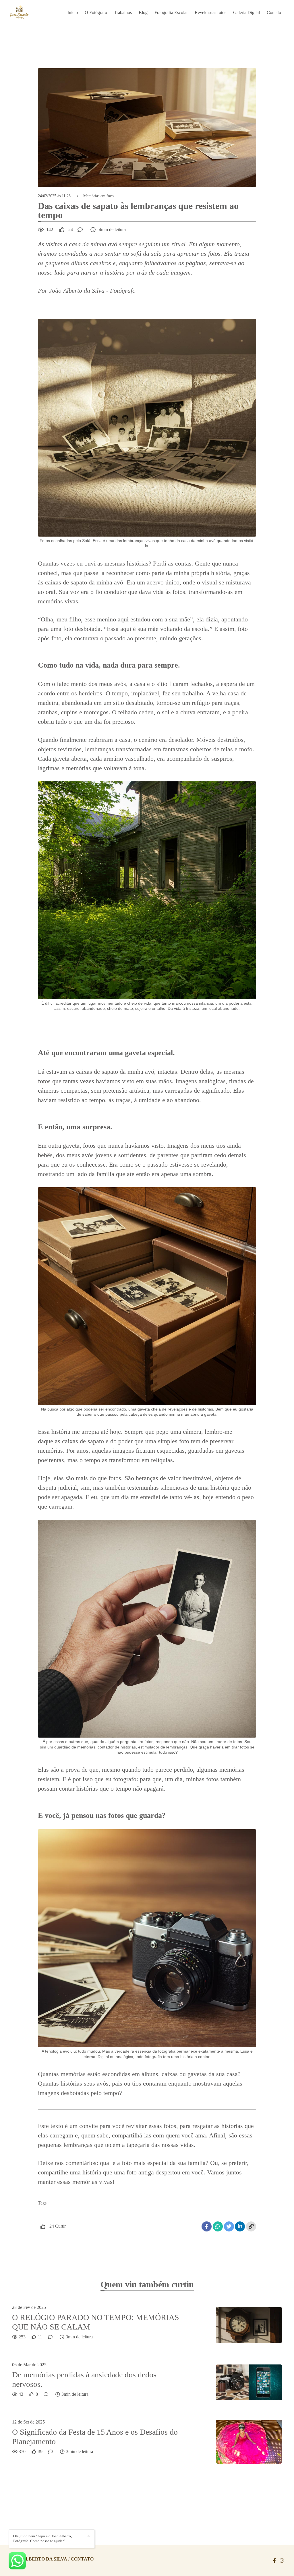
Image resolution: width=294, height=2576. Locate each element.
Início (73, 12)
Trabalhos (123, 12)
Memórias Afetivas (155, 2213)
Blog (143, 12)
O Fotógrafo (96, 12)
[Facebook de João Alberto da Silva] (274, 2561)
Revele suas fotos (210, 12)
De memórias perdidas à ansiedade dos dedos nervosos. (84, 2380)
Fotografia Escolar (171, 12)
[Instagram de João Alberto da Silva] (282, 2561)
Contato (274, 12)
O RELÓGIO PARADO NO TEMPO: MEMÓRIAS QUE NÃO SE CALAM (96, 2322)
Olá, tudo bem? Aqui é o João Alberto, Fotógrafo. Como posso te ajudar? (42, 2538)
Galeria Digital (246, 12)
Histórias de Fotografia (109, 2213)
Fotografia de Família (60, 2213)
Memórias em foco (98, 196)
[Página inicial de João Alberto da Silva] (29, 13)
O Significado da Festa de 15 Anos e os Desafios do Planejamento (95, 2437)
